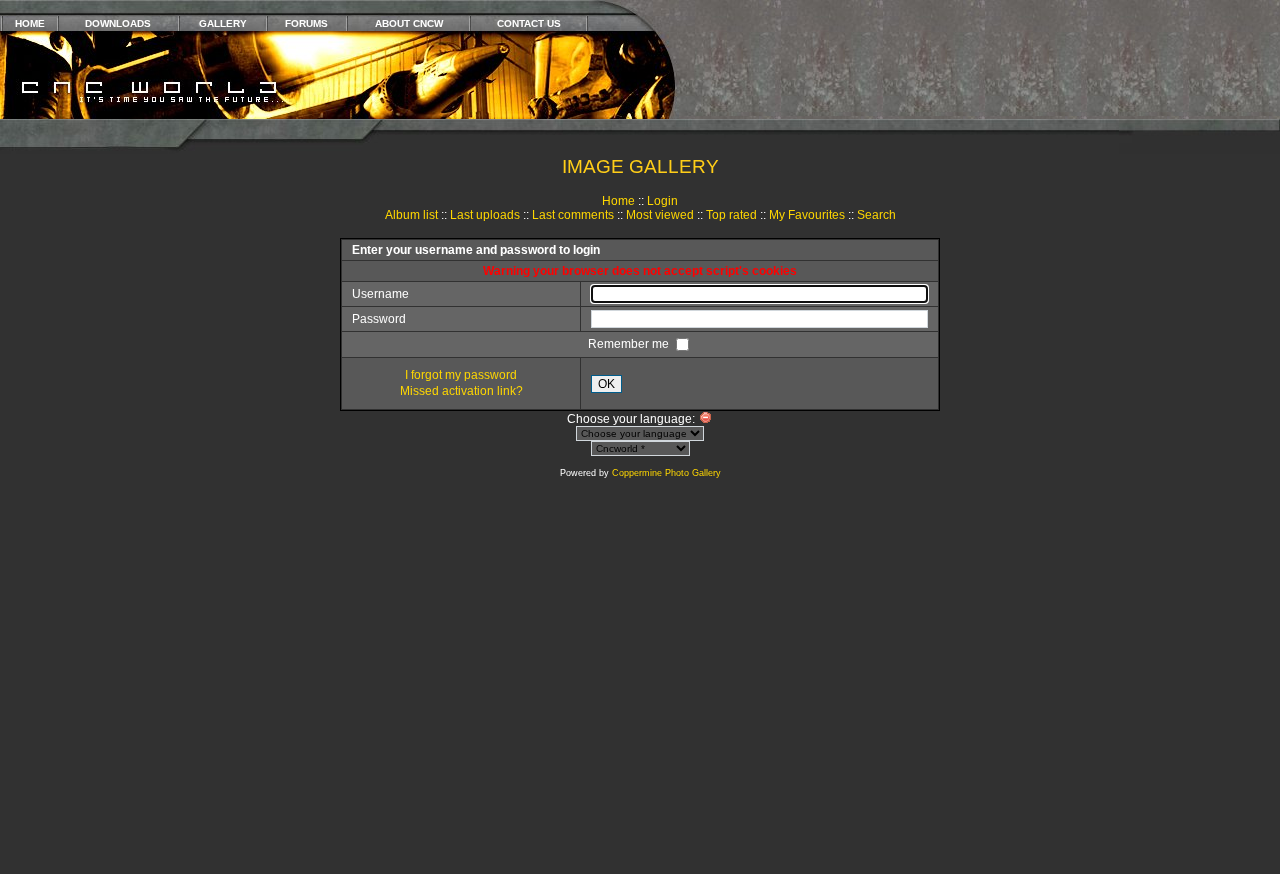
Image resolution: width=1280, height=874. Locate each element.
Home (618, 201)
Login (662, 201)
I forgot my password (461, 375)
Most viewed (660, 215)
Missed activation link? (461, 391)
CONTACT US (529, 23)
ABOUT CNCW (409, 23)
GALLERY (223, 23)
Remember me (630, 344)
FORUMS (306, 23)
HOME (30, 23)
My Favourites (807, 215)
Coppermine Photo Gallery (666, 473)
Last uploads (485, 215)
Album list (411, 215)
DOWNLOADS (118, 23)
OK (606, 384)
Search (876, 215)
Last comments (573, 215)
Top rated (731, 215)
